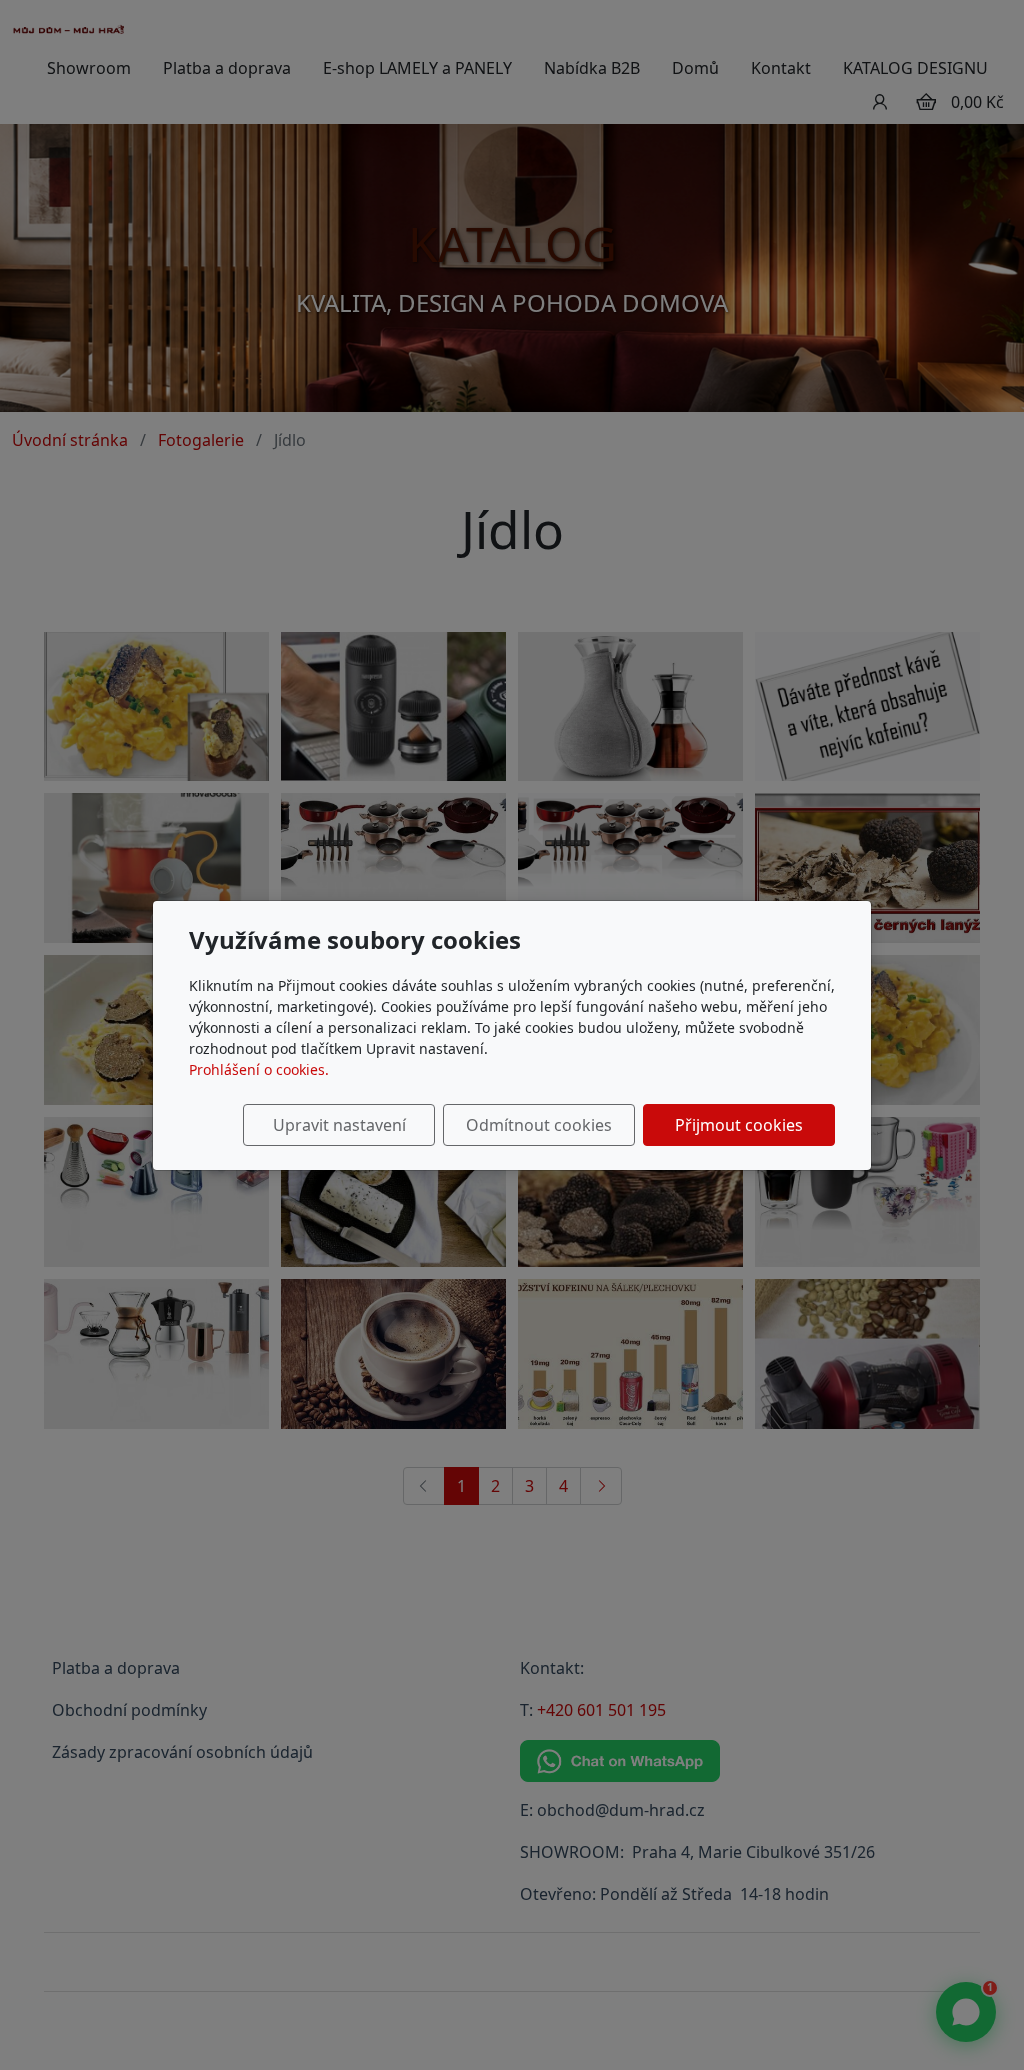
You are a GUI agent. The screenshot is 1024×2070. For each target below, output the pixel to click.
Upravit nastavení (339, 1125)
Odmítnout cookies (539, 1125)
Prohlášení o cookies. (259, 1069)
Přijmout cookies (739, 1125)
